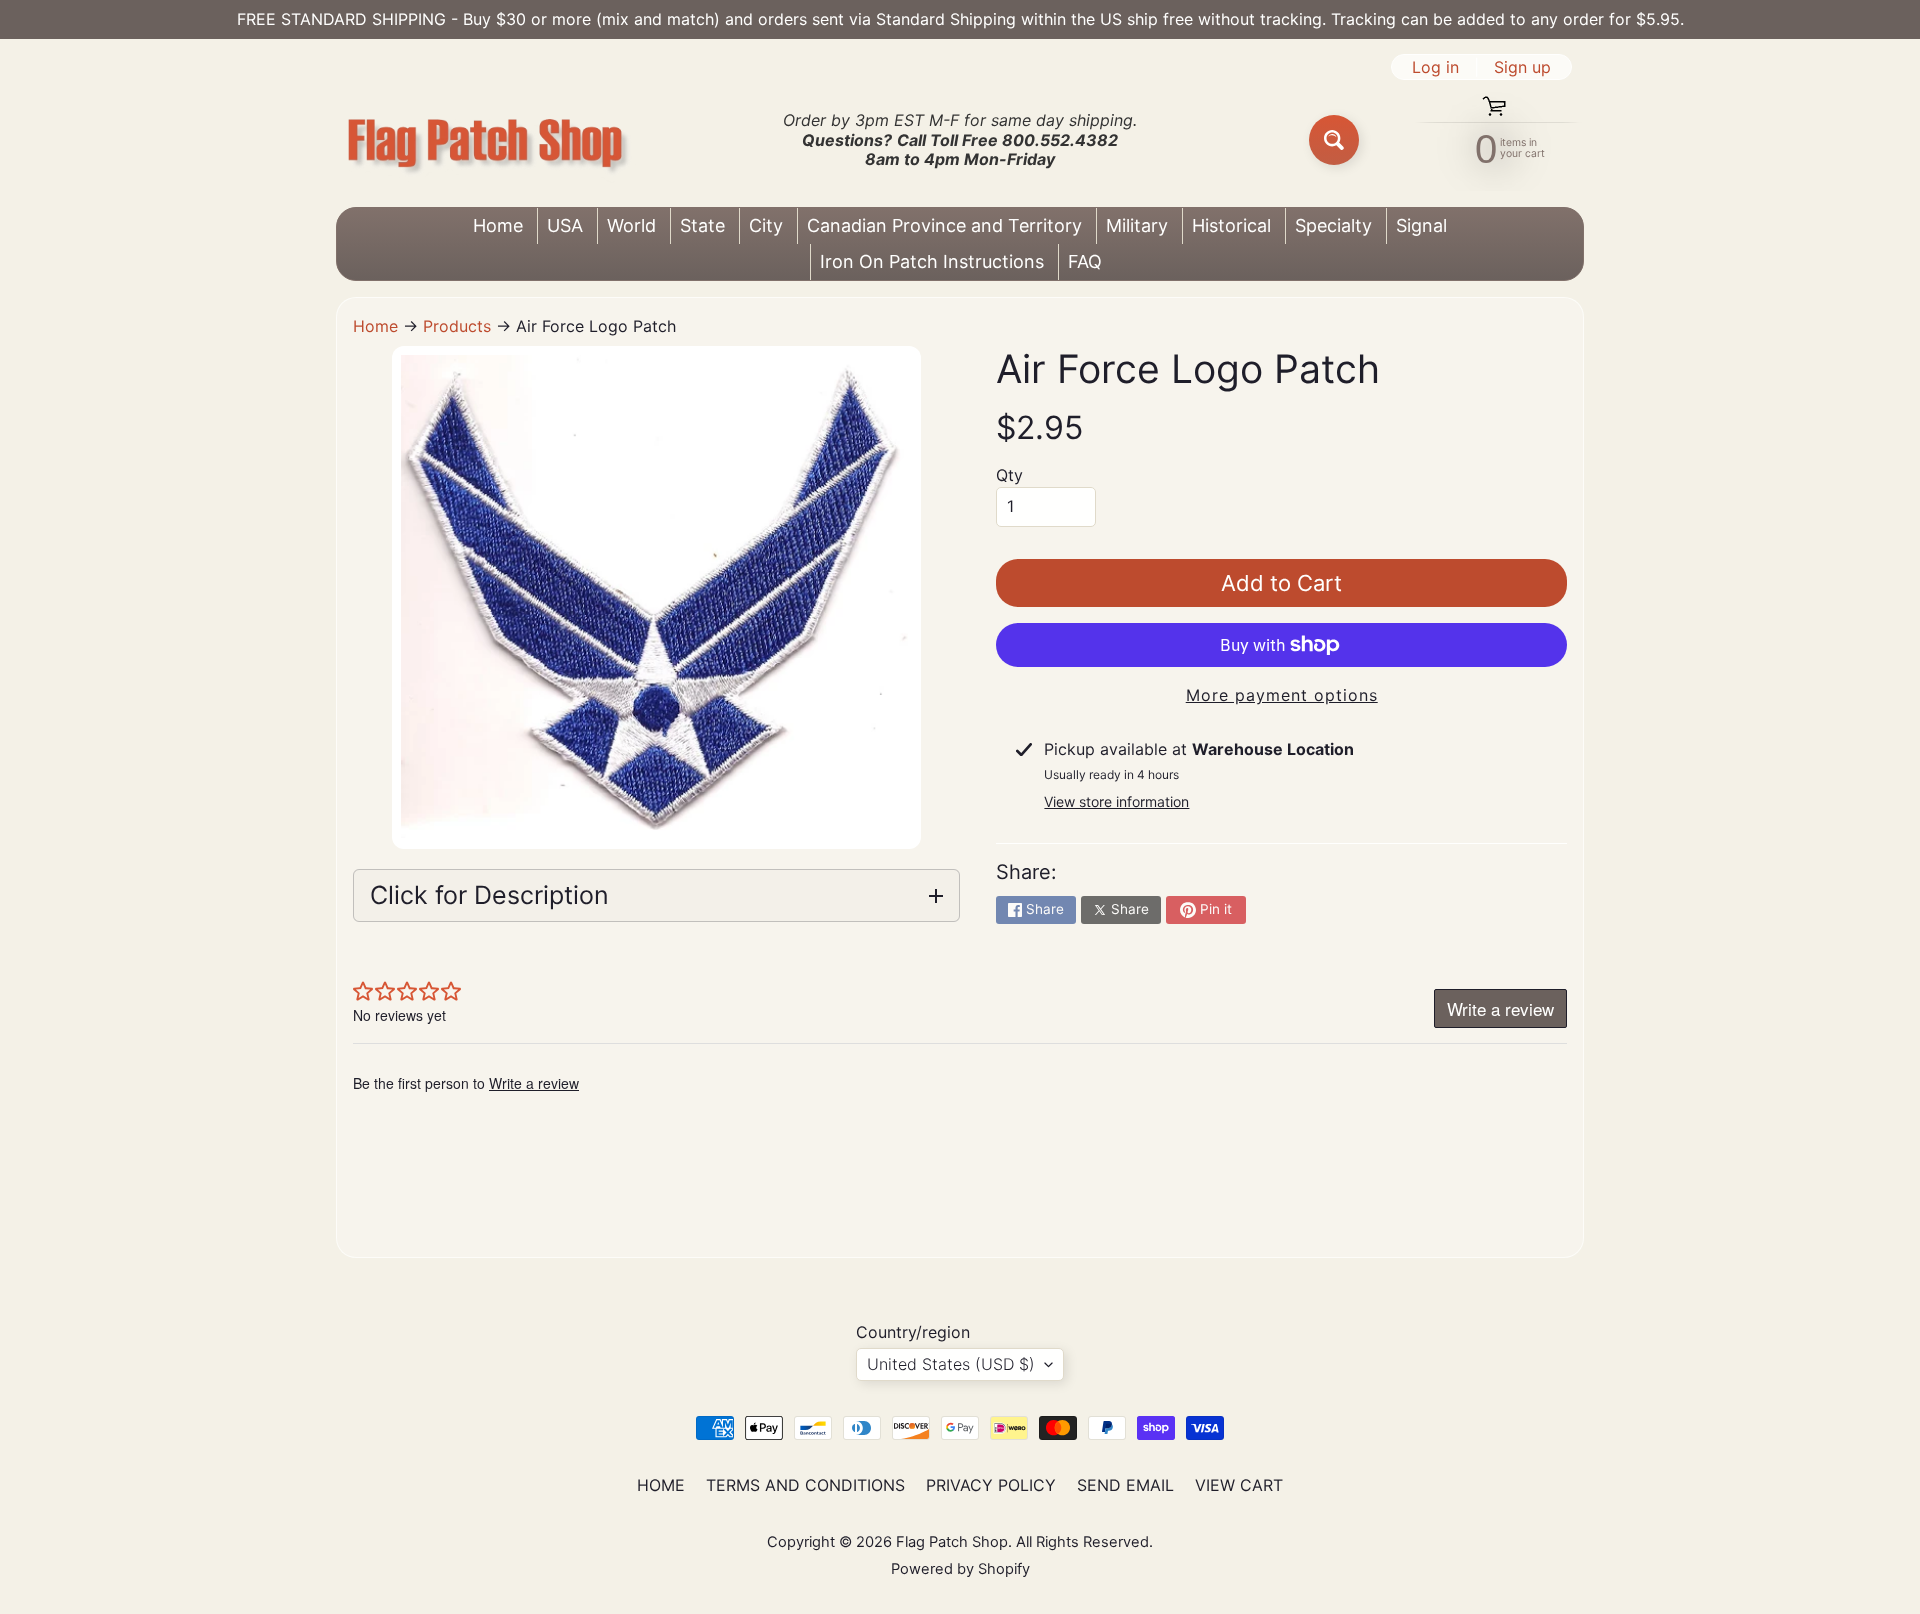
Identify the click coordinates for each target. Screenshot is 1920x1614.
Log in (1435, 67)
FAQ (1085, 261)
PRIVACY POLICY (991, 1485)
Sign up (1522, 67)
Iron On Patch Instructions (932, 261)
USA (565, 225)
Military (1137, 225)
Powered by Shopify (960, 1569)
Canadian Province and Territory (944, 225)
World (631, 225)
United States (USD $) (951, 1364)
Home (498, 225)
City (766, 225)
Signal (1421, 225)
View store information (1116, 801)
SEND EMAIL (1125, 1485)
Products (457, 326)
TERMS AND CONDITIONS (805, 1485)
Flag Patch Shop (952, 1542)
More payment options (1282, 695)
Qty (1009, 475)
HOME (661, 1485)
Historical (1231, 225)
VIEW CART (1239, 1485)
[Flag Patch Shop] (486, 140)
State (702, 225)
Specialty (1333, 225)
